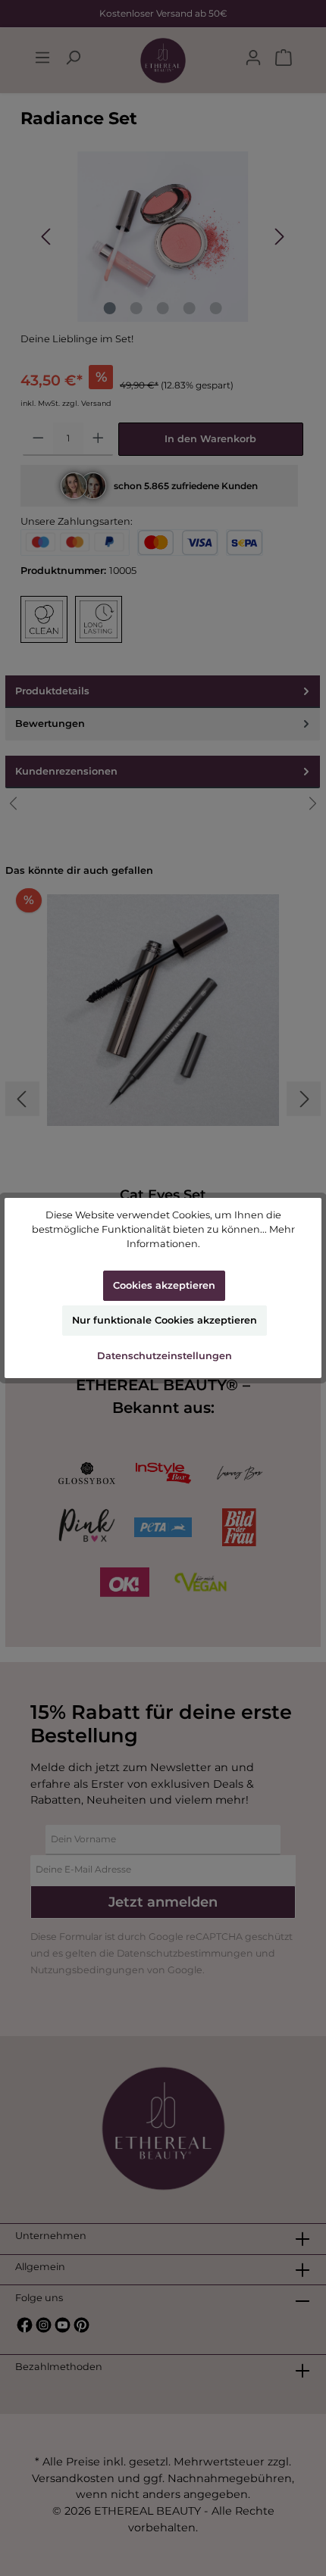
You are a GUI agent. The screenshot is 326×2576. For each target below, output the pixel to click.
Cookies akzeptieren (164, 1285)
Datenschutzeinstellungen (165, 1356)
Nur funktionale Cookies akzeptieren (165, 1320)
